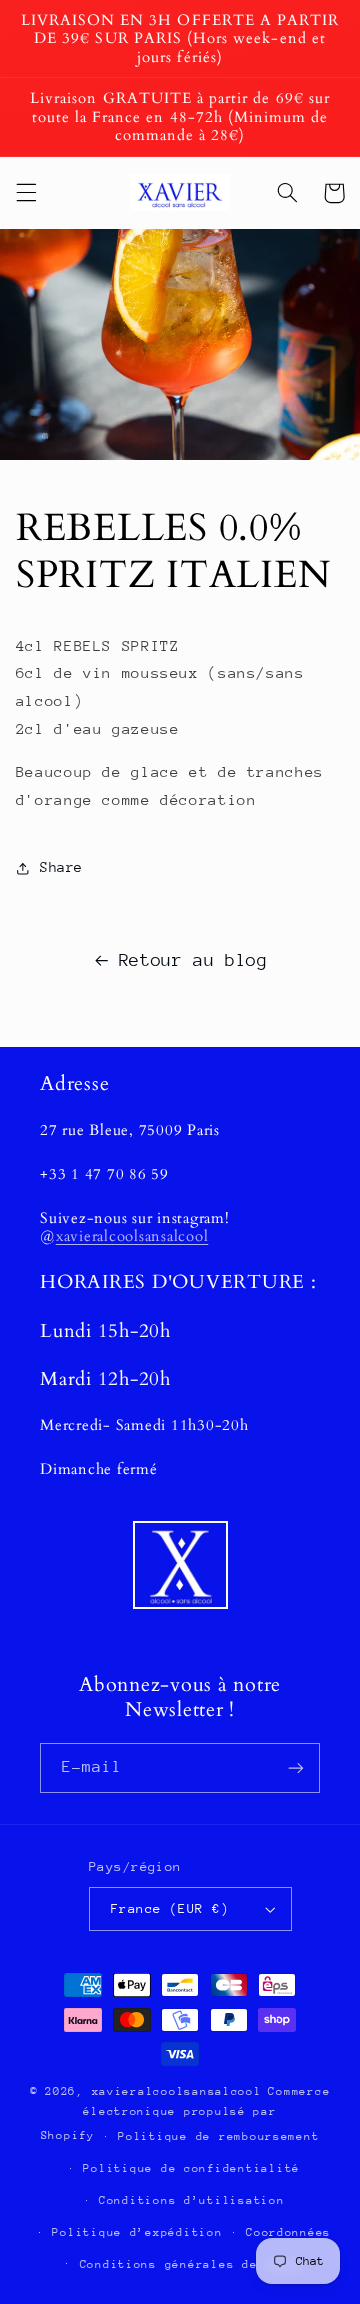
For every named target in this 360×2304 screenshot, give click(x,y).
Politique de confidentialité (191, 2168)
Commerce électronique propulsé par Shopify (186, 2113)
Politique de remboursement (218, 2136)
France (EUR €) (170, 1908)
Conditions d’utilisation (192, 2200)
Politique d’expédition (137, 2232)
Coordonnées (288, 2232)
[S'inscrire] (296, 1767)
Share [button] (61, 867)
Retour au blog (193, 960)
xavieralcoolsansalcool (132, 1236)
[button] (26, 193)
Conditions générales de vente (192, 2264)
